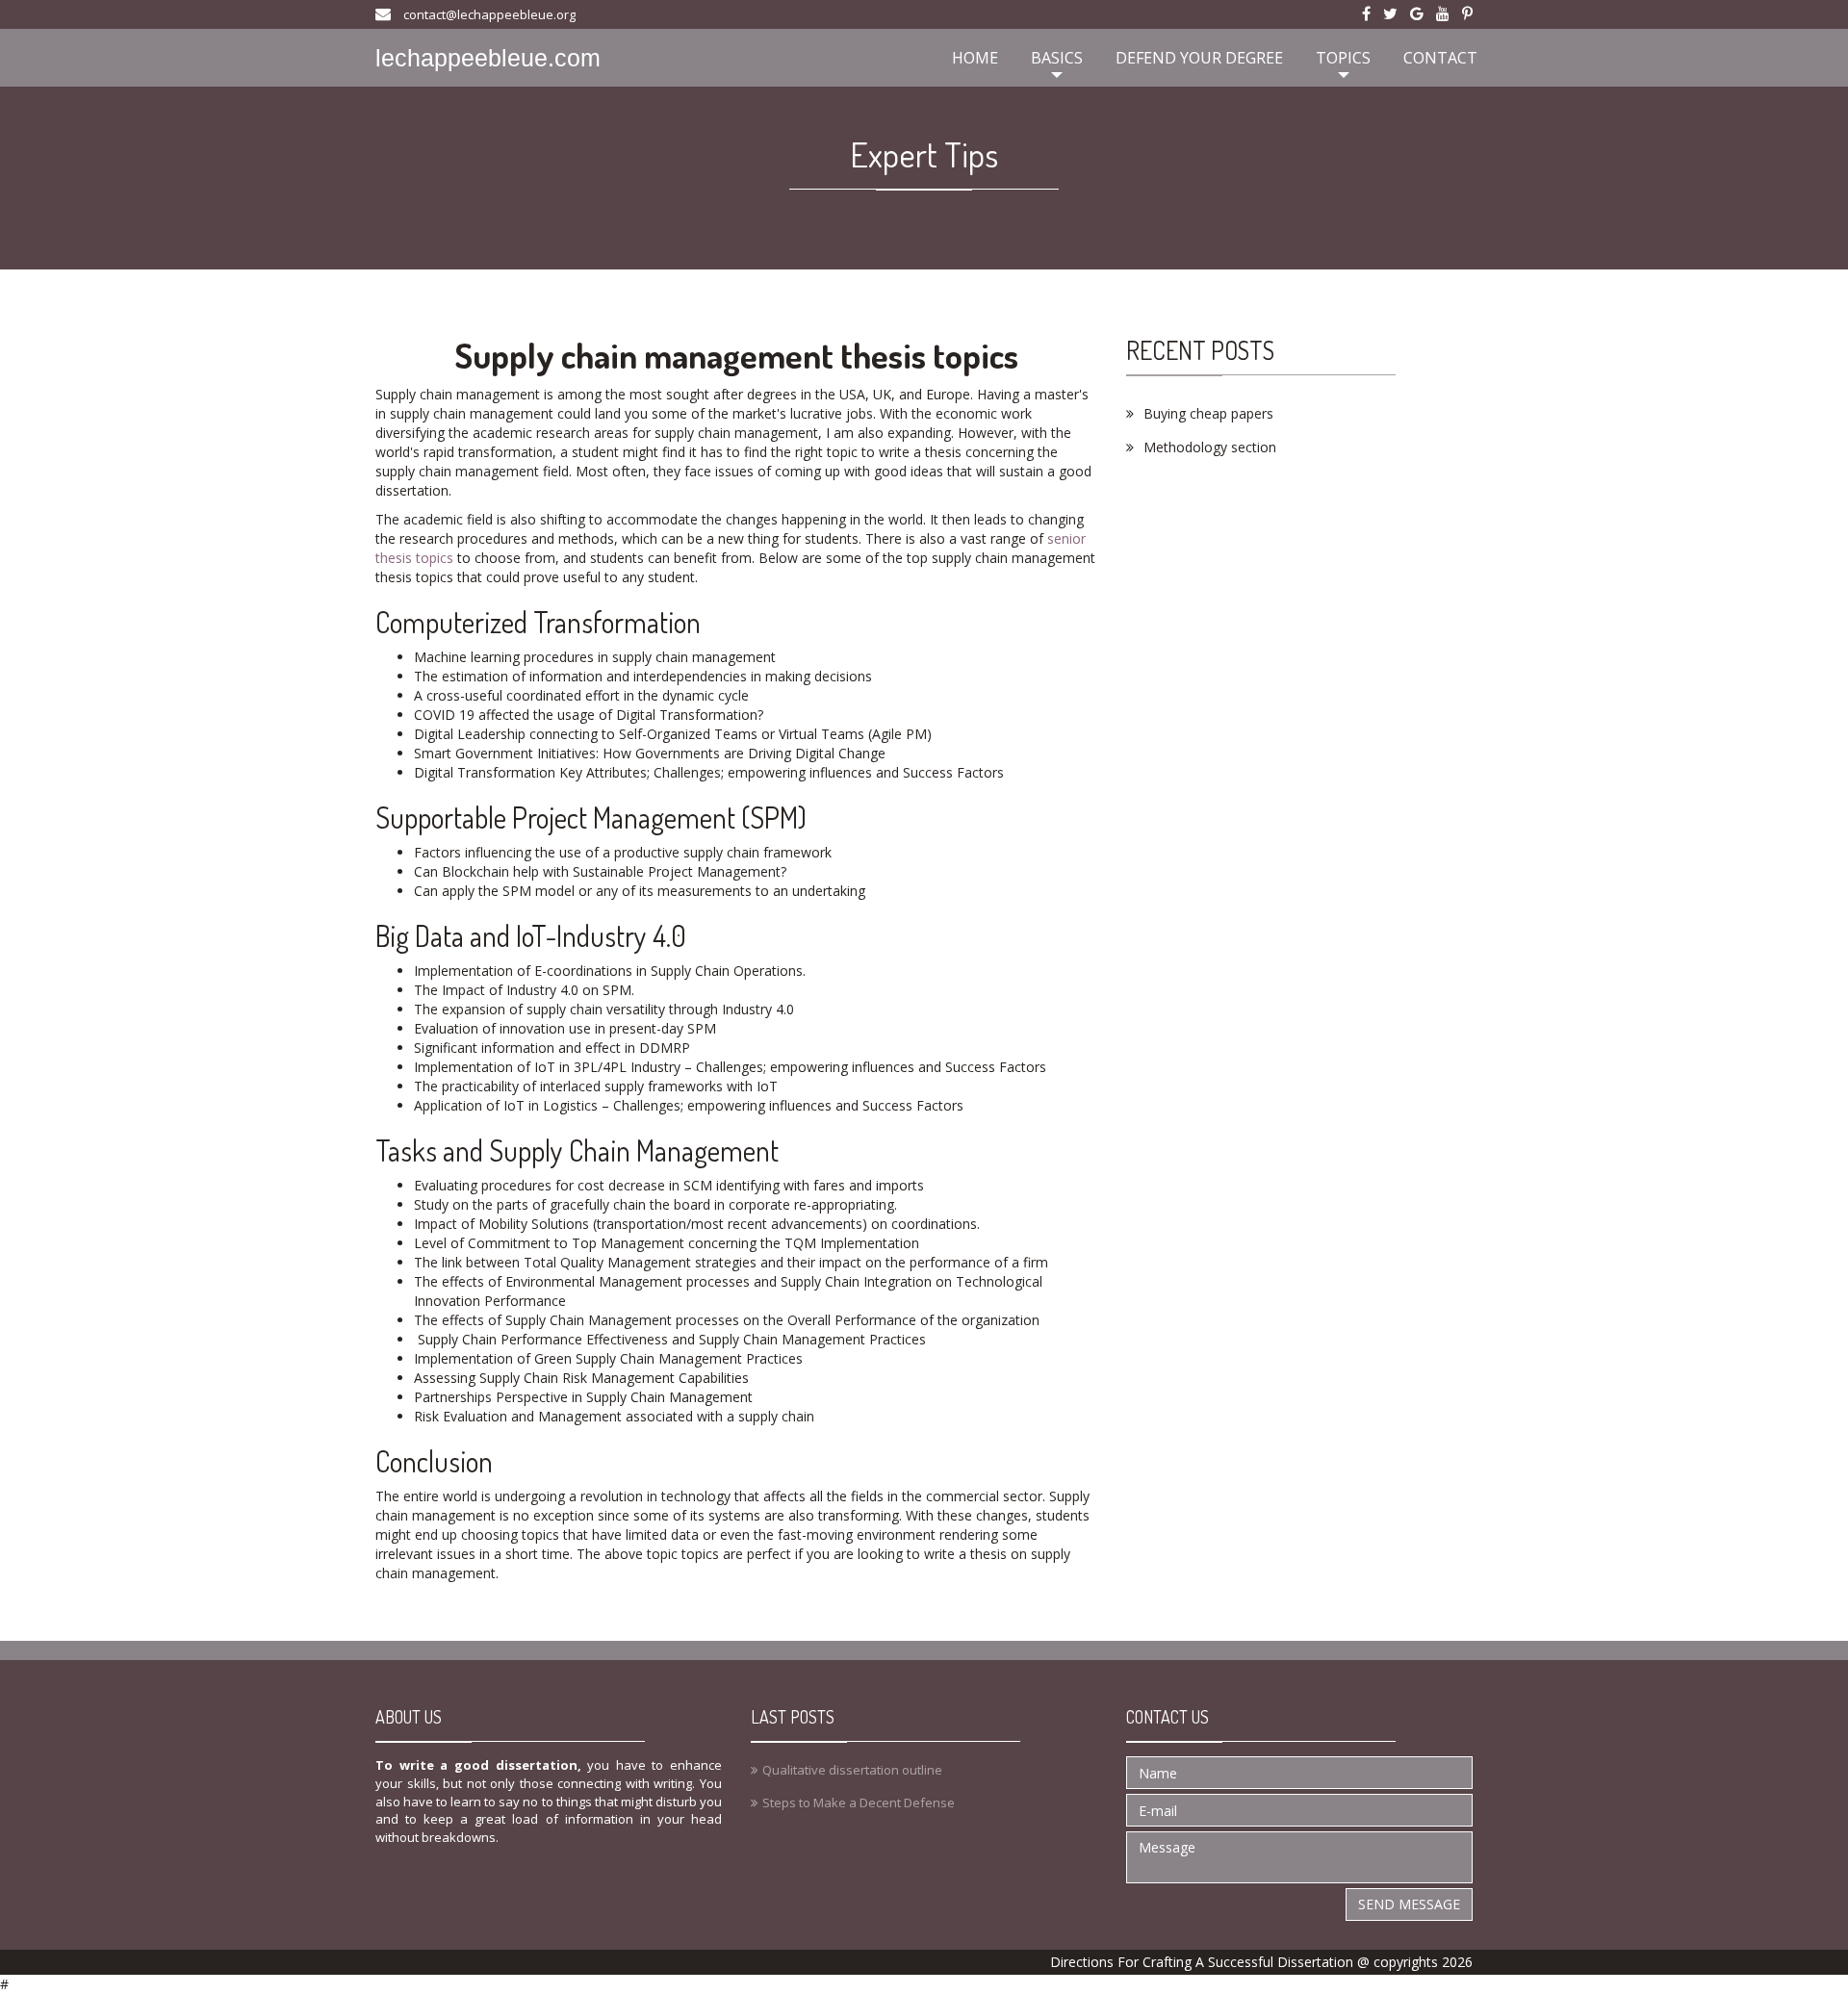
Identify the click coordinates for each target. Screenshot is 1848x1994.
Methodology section (1210, 447)
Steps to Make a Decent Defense (859, 1802)
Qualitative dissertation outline (852, 1770)
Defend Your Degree (1199, 58)
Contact (1440, 58)
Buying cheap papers (1208, 413)
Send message (1409, 1904)
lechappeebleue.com (488, 58)
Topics (1343, 58)
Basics (1057, 58)
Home (975, 58)
